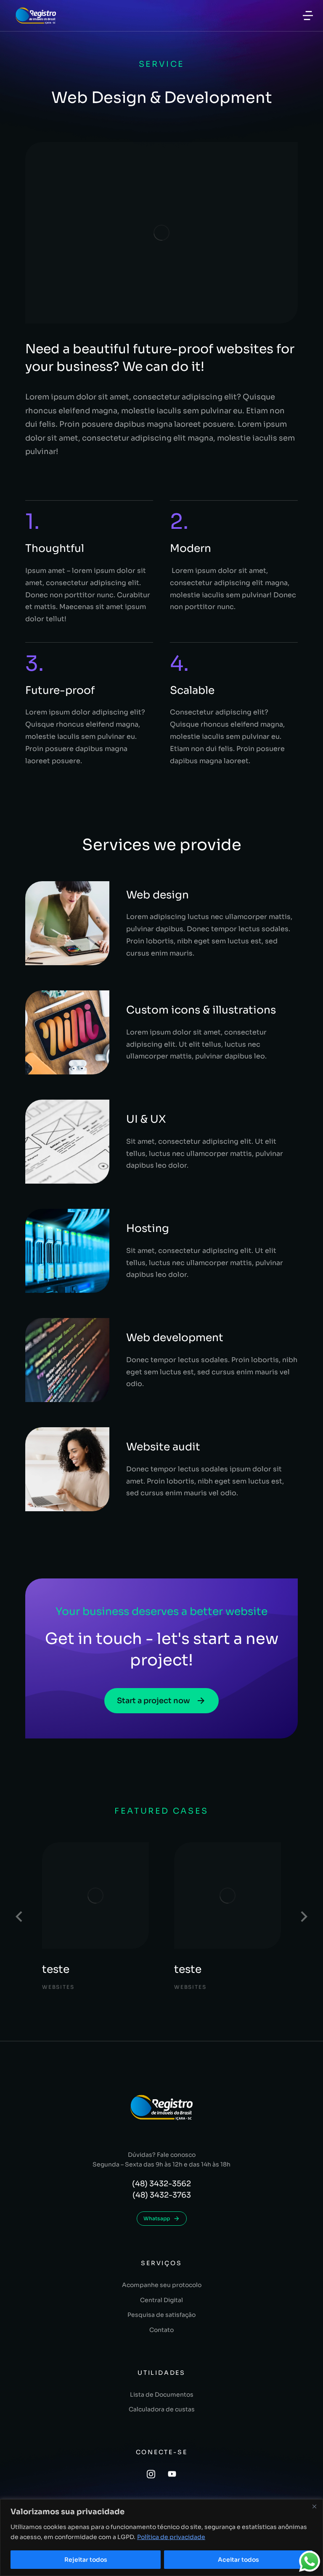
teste (56, 1969)
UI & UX (146, 1119)
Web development (175, 1338)
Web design (158, 895)
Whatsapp (157, 2218)
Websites (58, 1986)
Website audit (163, 1447)
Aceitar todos (238, 2560)
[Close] (314, 2506)
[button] (19, 1917)
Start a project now (154, 1701)
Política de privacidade (171, 2537)
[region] (161, 2538)
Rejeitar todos (86, 2560)
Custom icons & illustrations (201, 1010)
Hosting (148, 1228)
